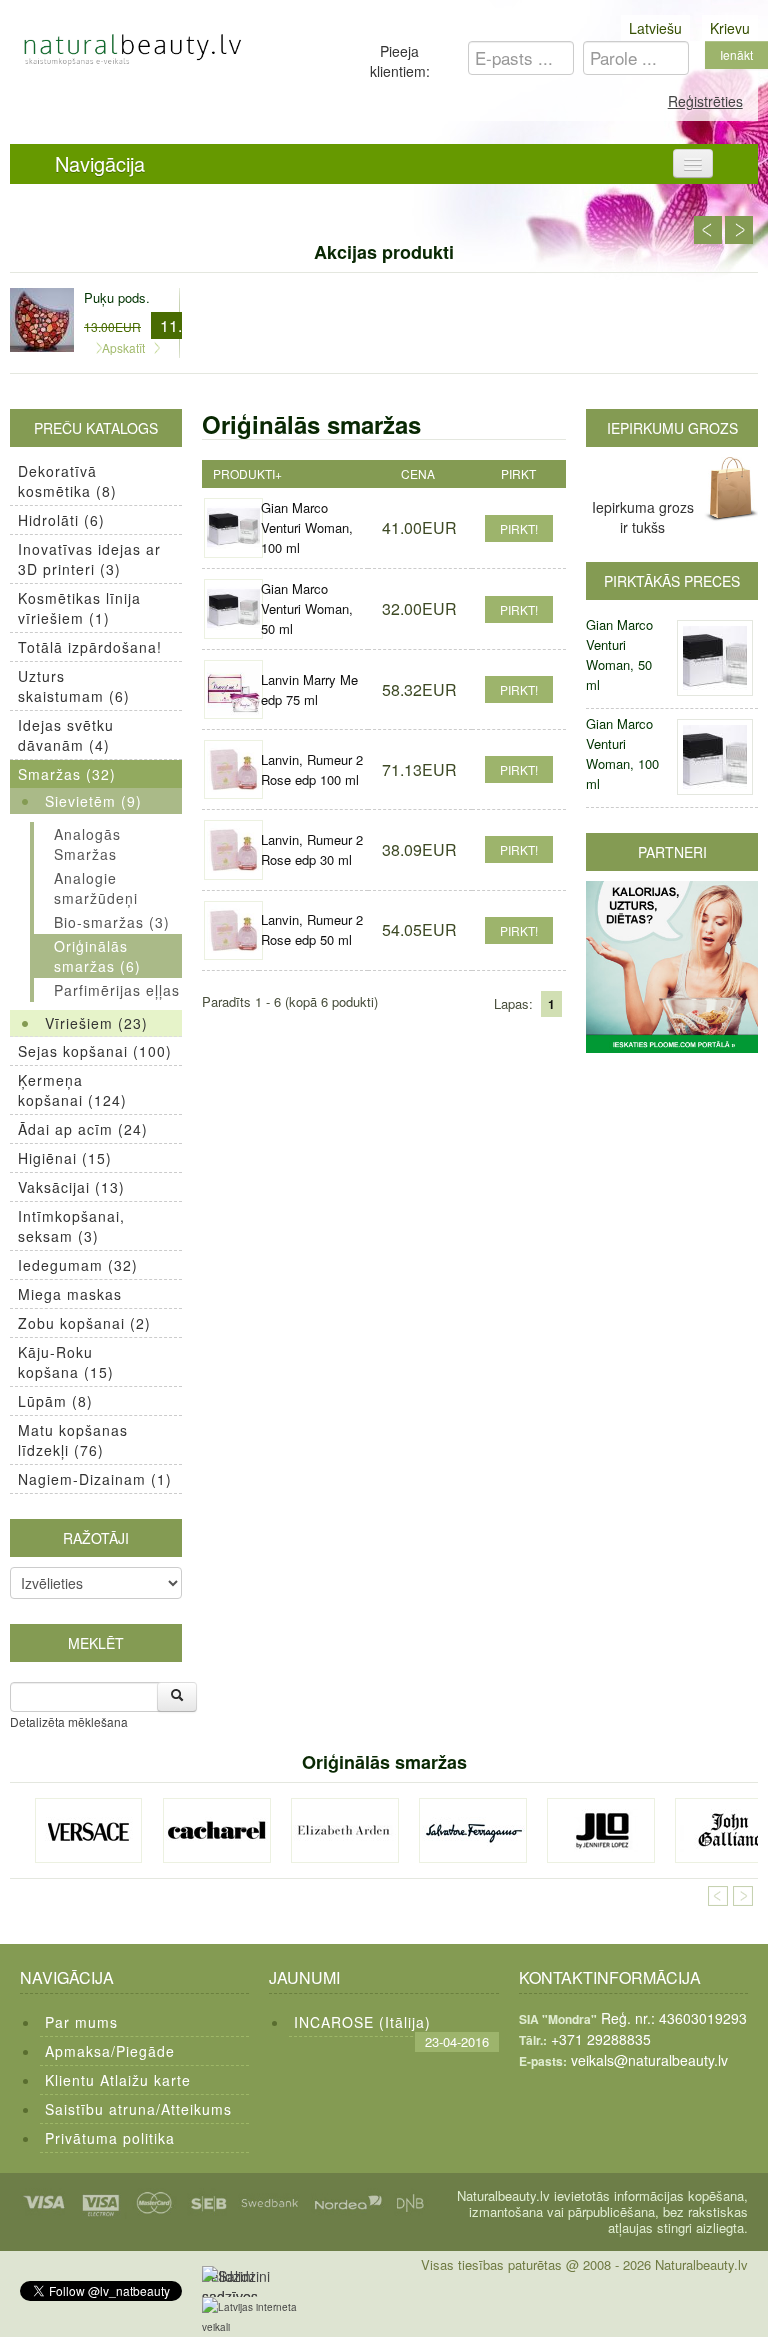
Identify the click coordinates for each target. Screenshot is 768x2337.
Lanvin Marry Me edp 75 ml (309, 689)
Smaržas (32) (67, 774)
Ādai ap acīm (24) (83, 1129)
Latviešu (655, 28)
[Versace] (88, 1830)
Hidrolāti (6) (61, 520)
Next (739, 230)
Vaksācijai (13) (71, 1187)
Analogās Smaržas (87, 844)
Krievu (730, 28)
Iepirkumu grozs (672, 428)
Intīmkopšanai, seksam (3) (71, 1226)
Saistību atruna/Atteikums (138, 2109)
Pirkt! (519, 528)
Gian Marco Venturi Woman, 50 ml (307, 608)
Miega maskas (70, 1294)
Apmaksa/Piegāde (110, 2051)
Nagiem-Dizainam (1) (95, 1479)
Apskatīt (123, 347)
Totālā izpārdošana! (90, 647)
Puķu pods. (117, 297)
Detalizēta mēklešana (69, 1721)
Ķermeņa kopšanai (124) (72, 1090)
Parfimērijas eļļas (117, 990)
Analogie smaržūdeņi (96, 888)
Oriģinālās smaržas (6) (97, 956)
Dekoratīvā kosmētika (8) (67, 481)
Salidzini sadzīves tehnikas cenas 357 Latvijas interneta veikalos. (235, 2281)
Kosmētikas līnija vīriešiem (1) (79, 608)
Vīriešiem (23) (96, 1023)
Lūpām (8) (55, 1401)
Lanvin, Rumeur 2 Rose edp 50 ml (312, 929)
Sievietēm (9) (93, 801)
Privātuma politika (110, 2138)
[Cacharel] (216, 1830)
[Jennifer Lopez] (600, 1830)
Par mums (81, 2022)
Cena (418, 473)
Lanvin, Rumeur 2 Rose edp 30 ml (312, 849)
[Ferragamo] (472, 1830)
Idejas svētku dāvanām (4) (66, 735)
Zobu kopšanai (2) (84, 1323)
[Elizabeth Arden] (344, 1830)
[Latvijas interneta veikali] (262, 2317)
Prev (708, 230)
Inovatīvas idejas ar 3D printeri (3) (89, 559)
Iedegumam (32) (78, 1265)
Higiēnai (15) (65, 1158)
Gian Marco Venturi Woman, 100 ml (307, 527)
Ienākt (736, 54)
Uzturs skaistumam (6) (74, 686)
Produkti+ (247, 473)
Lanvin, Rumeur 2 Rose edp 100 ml (312, 769)
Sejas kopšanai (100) (95, 1051)
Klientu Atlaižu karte (118, 2080)
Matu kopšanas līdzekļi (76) (73, 1440)
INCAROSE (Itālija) (362, 2022)
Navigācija (100, 163)
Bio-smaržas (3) (112, 922)
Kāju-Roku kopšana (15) (66, 1362)
